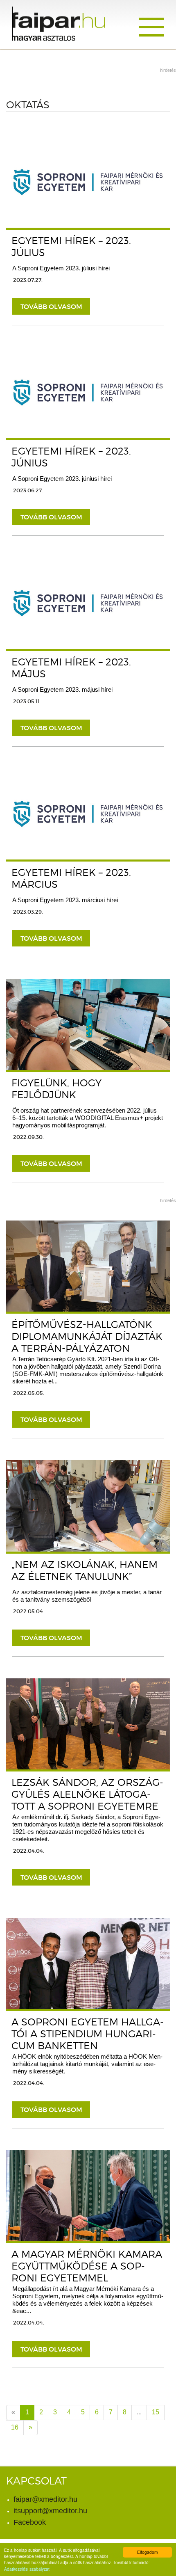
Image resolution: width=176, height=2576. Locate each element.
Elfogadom (147, 2552)
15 (156, 2412)
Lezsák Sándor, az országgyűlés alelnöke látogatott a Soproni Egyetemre (87, 1794)
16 (15, 2427)
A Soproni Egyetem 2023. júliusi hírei (61, 268)
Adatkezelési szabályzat (27, 2569)
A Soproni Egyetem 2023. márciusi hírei (65, 900)
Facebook (30, 2522)
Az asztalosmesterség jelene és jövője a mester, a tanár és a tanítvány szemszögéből (87, 1596)
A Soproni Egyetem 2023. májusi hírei (62, 689)
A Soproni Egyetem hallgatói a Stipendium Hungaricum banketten (88, 2034)
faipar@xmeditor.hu (45, 2499)
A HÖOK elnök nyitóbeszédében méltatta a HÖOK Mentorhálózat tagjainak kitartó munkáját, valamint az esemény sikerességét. (87, 2064)
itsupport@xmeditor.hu (50, 2511)
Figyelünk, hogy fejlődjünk (56, 1089)
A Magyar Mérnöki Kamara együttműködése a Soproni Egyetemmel (87, 2266)
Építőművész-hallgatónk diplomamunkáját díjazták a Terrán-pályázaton (87, 1336)
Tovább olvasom (51, 306)
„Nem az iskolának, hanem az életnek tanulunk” (85, 1570)
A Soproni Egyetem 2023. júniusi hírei (62, 479)
